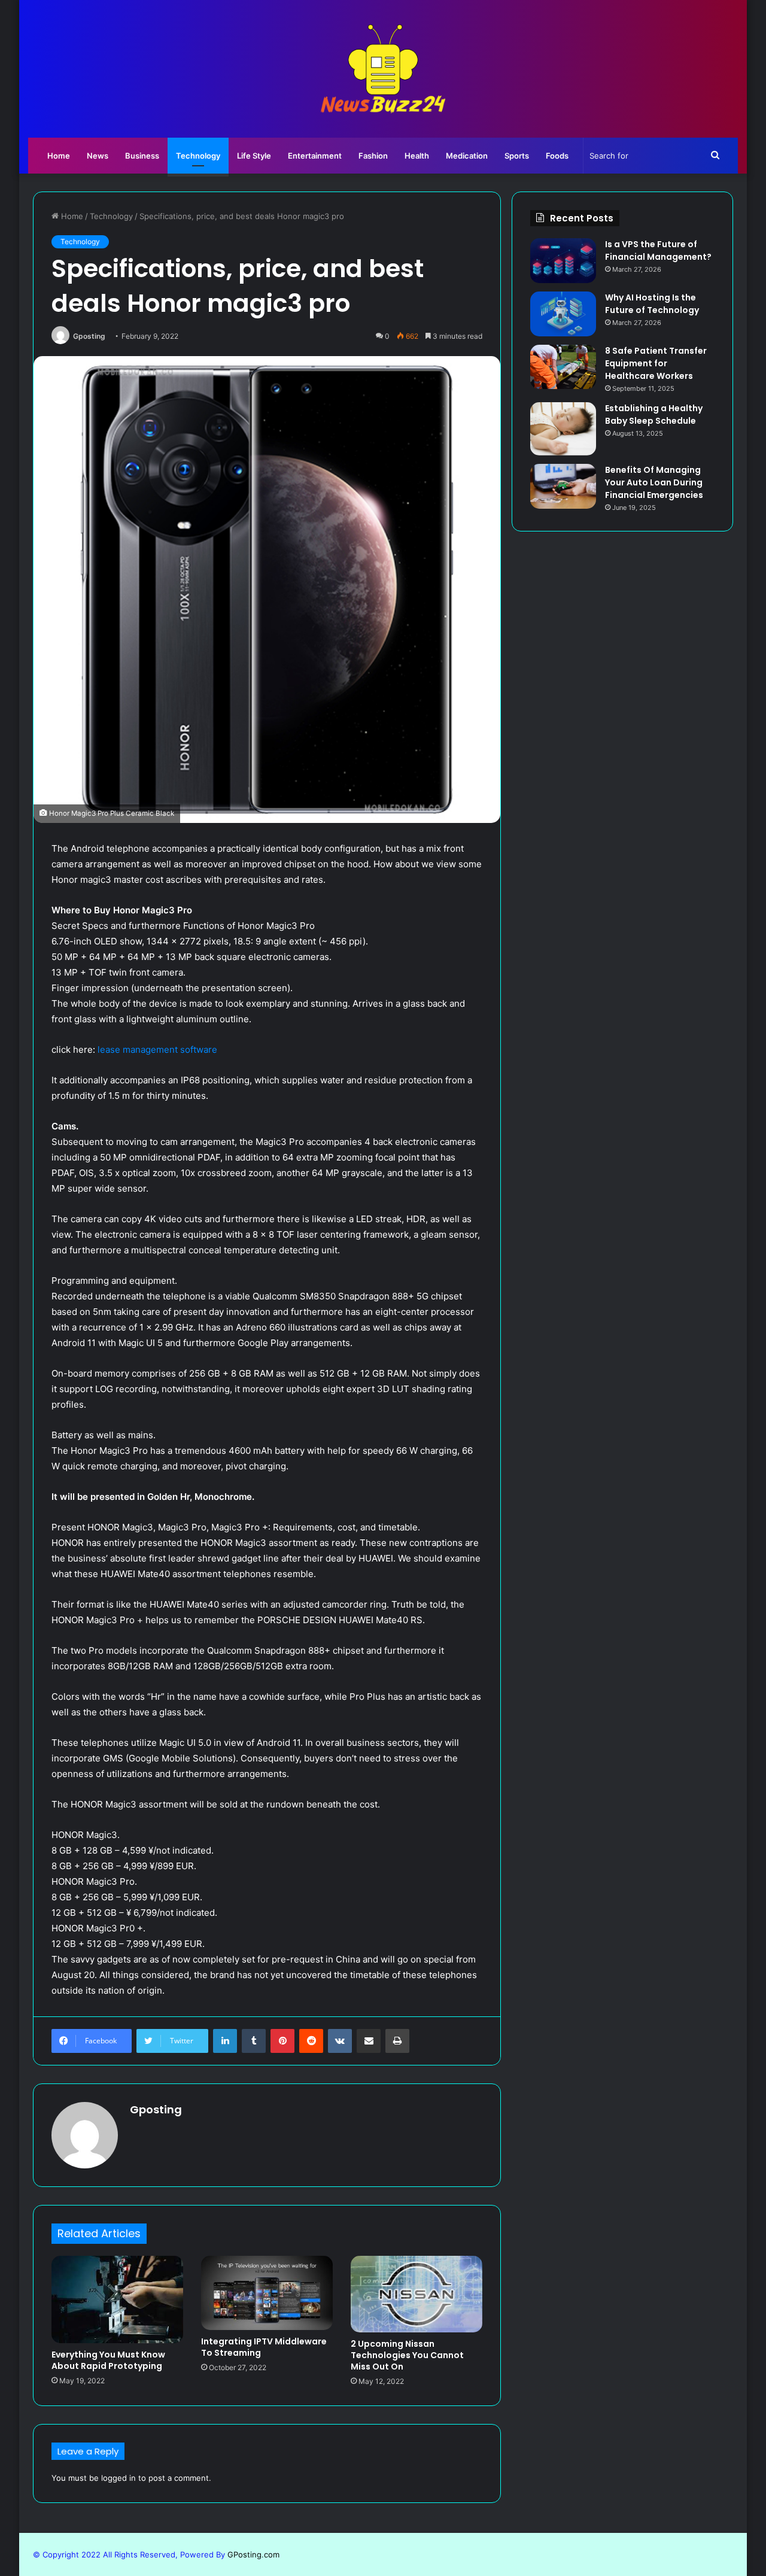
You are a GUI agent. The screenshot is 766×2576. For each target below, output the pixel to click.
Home (59, 156)
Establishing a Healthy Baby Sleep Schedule (654, 414)
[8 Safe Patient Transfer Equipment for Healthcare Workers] (563, 367)
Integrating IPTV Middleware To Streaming (264, 2347)
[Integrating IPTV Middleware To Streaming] (267, 2293)
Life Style (254, 156)
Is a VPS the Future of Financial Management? (658, 250)
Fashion (373, 156)
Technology (198, 156)
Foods (557, 156)
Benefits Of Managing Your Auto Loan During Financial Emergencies (654, 482)
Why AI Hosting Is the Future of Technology (652, 304)
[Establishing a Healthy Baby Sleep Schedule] (563, 429)
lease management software (156, 1049)
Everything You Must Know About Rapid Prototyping (108, 2360)
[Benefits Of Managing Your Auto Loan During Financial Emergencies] (563, 486)
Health (417, 156)
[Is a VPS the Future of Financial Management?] (563, 261)
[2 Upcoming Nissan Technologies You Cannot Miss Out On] (417, 2294)
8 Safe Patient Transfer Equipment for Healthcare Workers (656, 363)
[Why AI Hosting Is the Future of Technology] (563, 314)
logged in (118, 2478)
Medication (467, 156)
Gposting (89, 336)
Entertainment (315, 156)
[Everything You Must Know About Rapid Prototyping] (117, 2299)
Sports (517, 156)
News (98, 156)
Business (142, 156)
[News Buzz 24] (383, 69)
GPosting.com (253, 2554)
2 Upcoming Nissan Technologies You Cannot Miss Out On (407, 2355)
